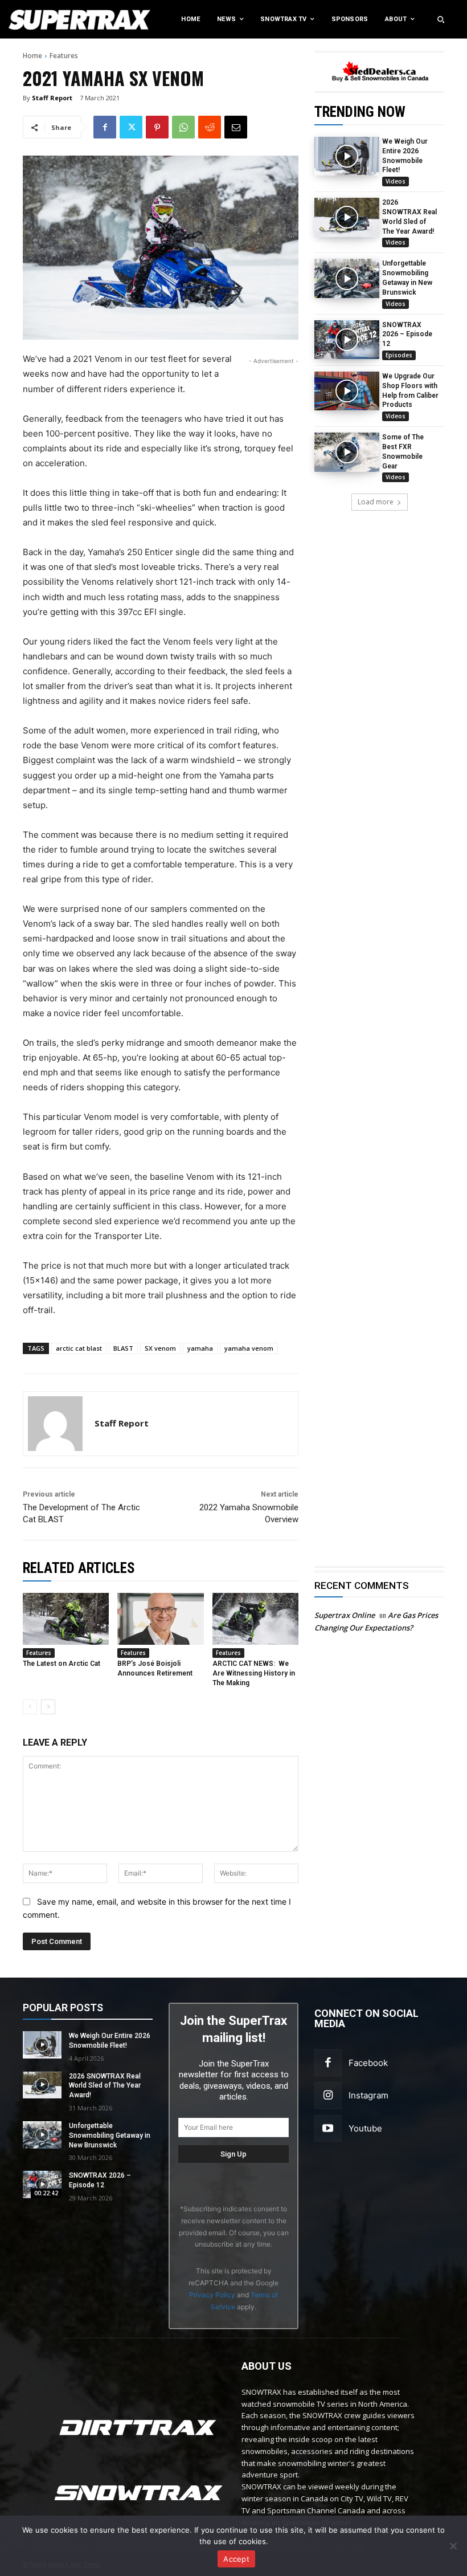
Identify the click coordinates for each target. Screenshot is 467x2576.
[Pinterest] (157, 127)
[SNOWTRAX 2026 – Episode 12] (347, 340)
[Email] (236, 127)
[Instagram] (328, 2096)
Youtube (365, 2128)
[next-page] (48, 1707)
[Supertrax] (48, 19)
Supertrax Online (345, 1615)
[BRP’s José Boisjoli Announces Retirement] (160, 1619)
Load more (376, 502)
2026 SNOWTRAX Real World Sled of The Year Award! (105, 2086)
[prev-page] (30, 1707)
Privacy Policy (212, 2295)
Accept (236, 2559)
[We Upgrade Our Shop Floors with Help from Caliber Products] (347, 391)
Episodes (399, 355)
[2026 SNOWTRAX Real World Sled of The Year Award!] (347, 217)
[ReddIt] (210, 127)
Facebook (368, 2063)
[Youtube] (328, 2129)
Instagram (368, 2095)
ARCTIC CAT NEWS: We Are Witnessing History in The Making (254, 1673)
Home (32, 56)
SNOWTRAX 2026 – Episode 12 (407, 335)
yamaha (200, 1348)
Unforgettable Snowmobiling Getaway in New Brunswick (110, 2135)
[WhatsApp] (183, 127)
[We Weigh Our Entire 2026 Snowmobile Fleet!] (347, 156)
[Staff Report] (55, 1424)
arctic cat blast (79, 1348)
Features (64, 56)
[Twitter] (131, 127)
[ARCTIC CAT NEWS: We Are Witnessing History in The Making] (255, 1619)
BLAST (123, 1348)
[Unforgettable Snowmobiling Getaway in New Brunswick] (347, 278)
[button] (441, 19)
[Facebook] (105, 127)
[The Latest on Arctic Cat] (66, 1619)
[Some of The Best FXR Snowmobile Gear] (347, 452)
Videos (396, 181)
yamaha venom (249, 1348)
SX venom (160, 1348)
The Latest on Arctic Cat (62, 1664)
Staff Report (52, 98)
